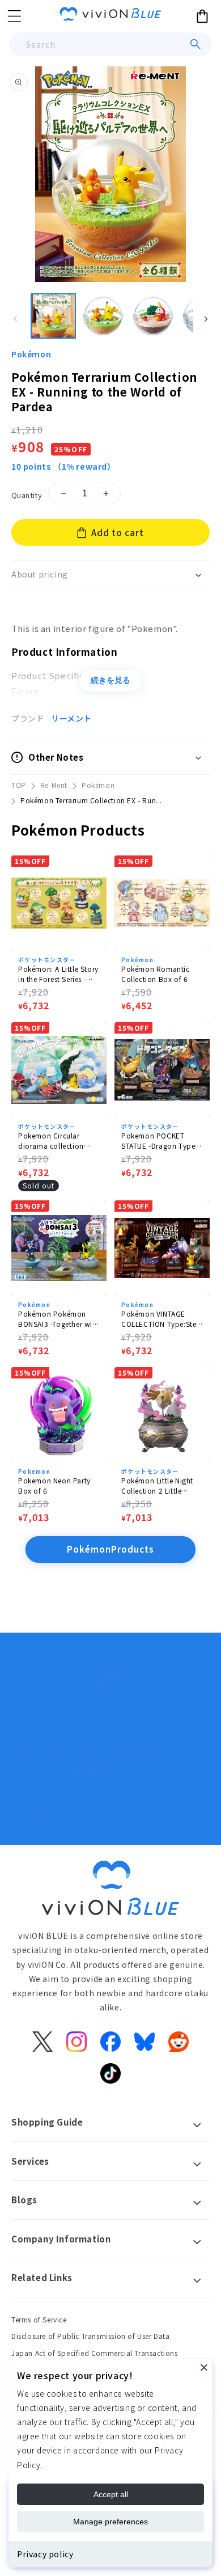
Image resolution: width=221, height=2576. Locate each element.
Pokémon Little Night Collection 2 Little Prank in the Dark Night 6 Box (161, 1486)
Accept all (111, 2494)
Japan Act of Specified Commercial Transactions (95, 2353)
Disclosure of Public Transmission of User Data (91, 2336)
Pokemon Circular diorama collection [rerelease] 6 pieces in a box (58, 1141)
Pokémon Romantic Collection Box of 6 (156, 974)
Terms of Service (39, 2319)
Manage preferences (110, 2522)
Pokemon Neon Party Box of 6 (54, 1485)
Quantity (27, 495)
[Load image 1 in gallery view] (53, 316)
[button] (14, 16)
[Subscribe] (191, 1810)
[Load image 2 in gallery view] (103, 316)
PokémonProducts (110, 1549)
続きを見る (110, 680)
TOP (19, 785)
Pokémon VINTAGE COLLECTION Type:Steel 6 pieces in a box (162, 1319)
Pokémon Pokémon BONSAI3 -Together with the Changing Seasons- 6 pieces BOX (59, 1319)
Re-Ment (54, 785)
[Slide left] (15, 319)
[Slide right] (206, 319)
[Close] (204, 2367)
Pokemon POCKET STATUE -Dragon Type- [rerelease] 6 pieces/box (162, 1141)
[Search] (195, 44)
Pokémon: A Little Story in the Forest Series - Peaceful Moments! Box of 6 (58, 974)
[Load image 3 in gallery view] (153, 316)
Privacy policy (45, 2554)
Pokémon (31, 354)
